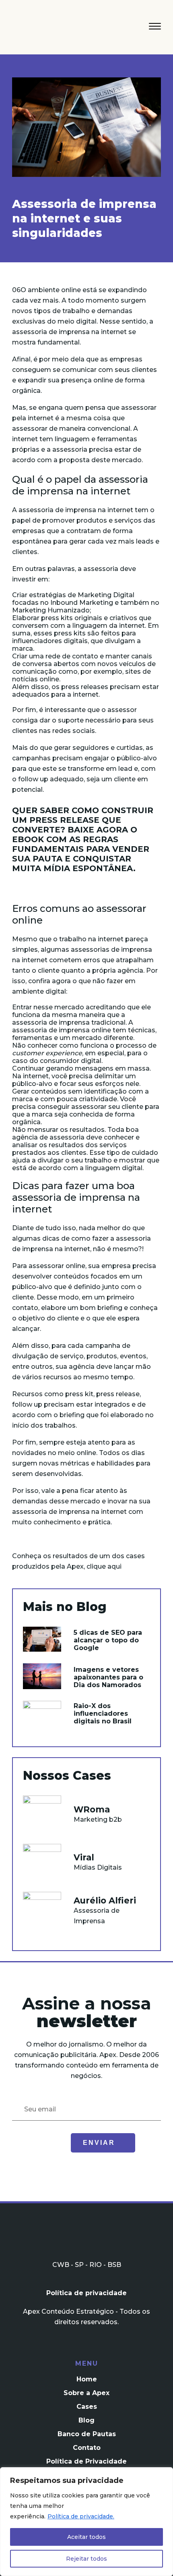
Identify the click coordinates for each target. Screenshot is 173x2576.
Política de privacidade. (81, 2516)
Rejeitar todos (86, 2559)
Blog (86, 2420)
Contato (87, 2448)
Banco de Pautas (87, 2434)
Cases (87, 2407)
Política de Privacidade (86, 2461)
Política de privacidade (86, 2293)
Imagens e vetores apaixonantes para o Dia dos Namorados (108, 1677)
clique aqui (104, 1566)
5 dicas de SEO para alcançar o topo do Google (108, 1640)
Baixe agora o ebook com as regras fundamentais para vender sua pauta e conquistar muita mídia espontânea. (81, 849)
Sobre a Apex (86, 2393)
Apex (49, 29)
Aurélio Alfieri (105, 1900)
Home (87, 2379)
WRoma (92, 1809)
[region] (86, 2522)
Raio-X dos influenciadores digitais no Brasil (103, 1714)
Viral (84, 1857)
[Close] (165, 2474)
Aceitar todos (86, 2537)
